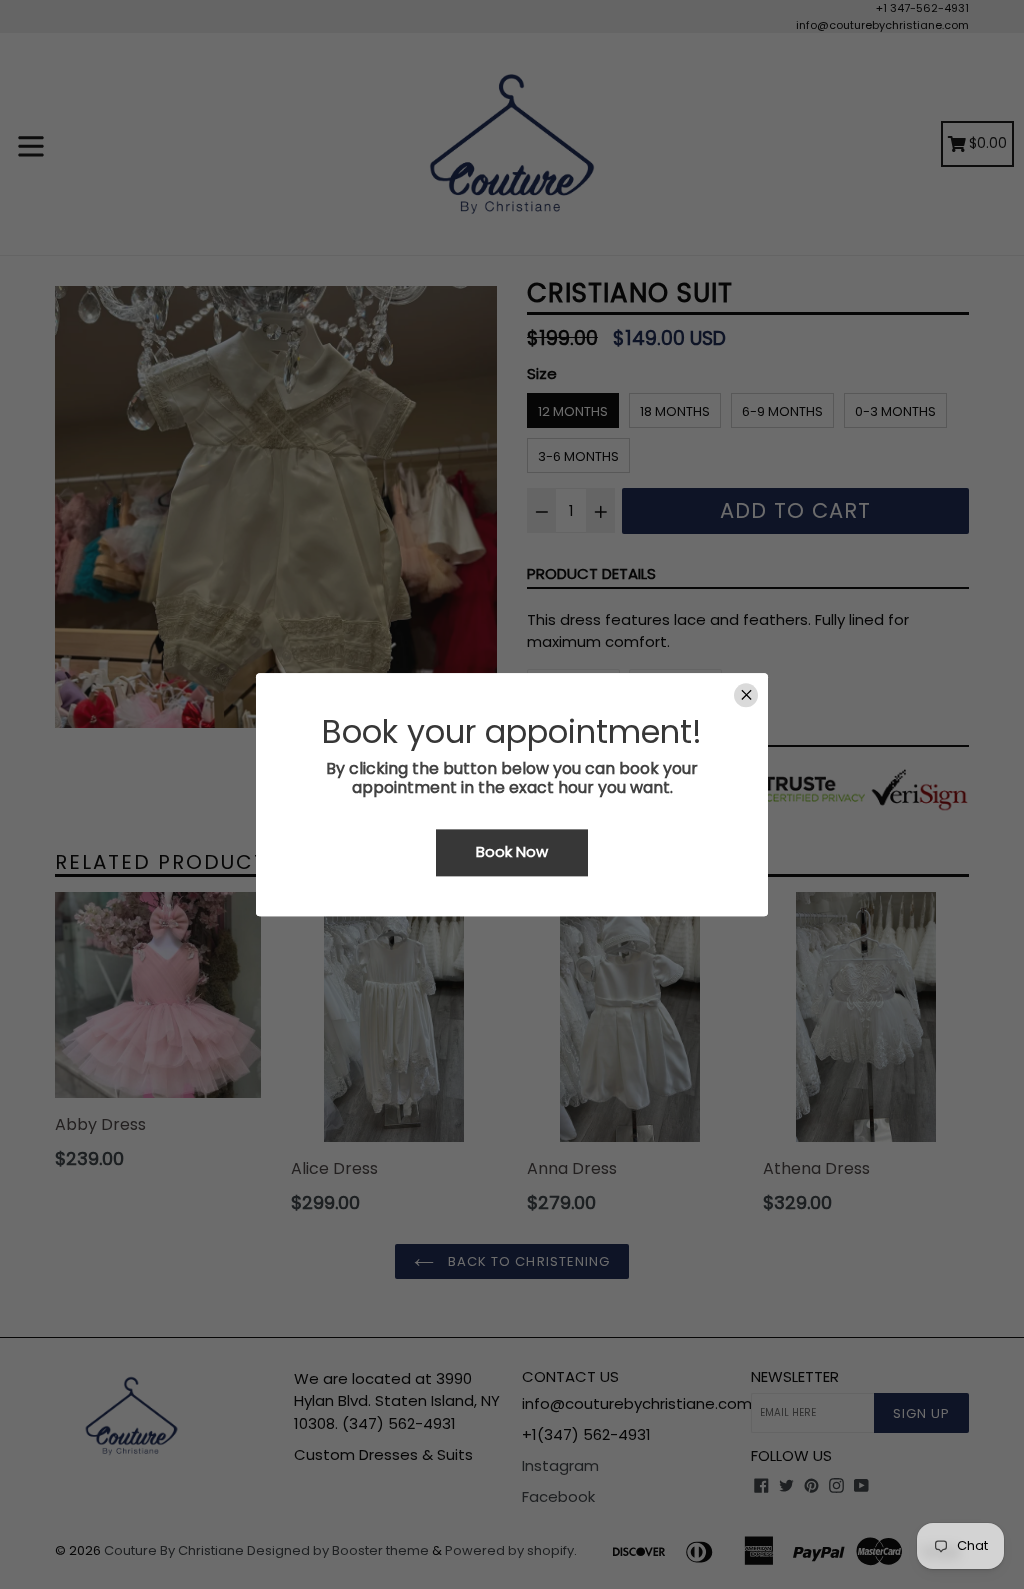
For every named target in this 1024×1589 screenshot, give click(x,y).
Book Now (512, 852)
